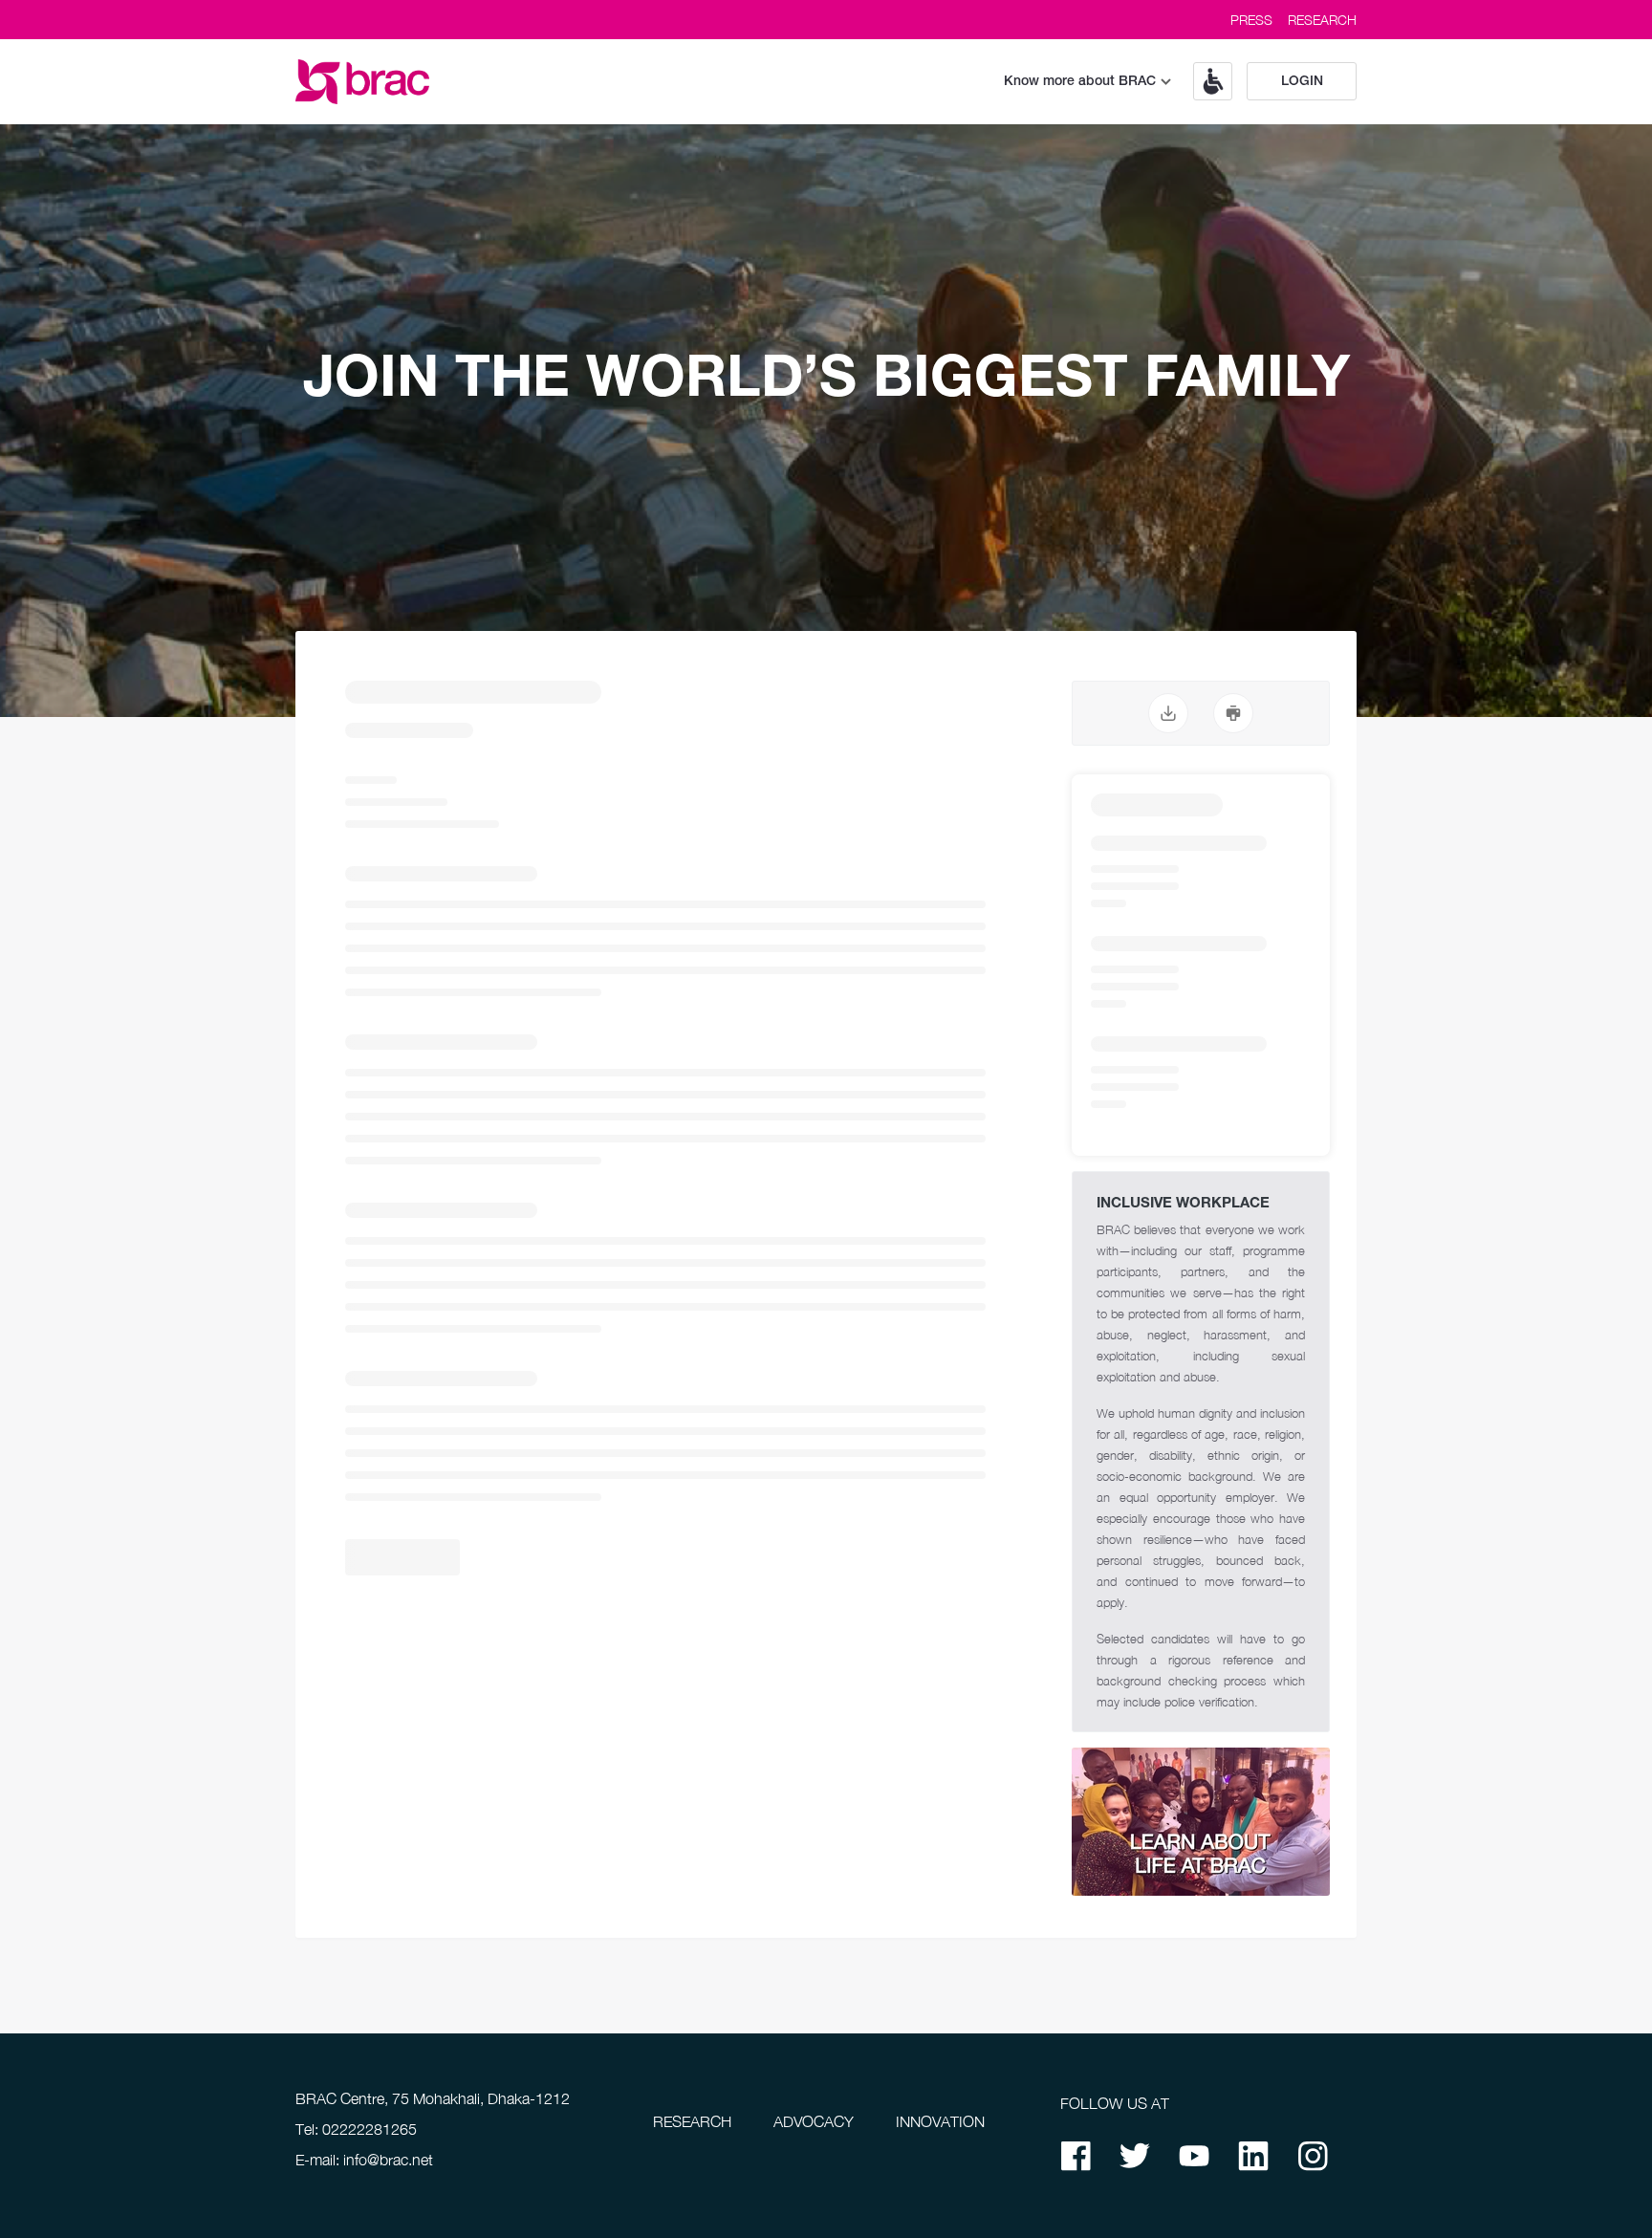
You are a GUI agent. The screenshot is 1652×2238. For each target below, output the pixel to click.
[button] (1206, 81)
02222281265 (370, 2129)
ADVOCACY (814, 2121)
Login (1302, 82)
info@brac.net (388, 2160)
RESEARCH (1322, 20)
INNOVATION (940, 2121)
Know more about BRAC (1080, 82)
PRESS (1251, 20)
